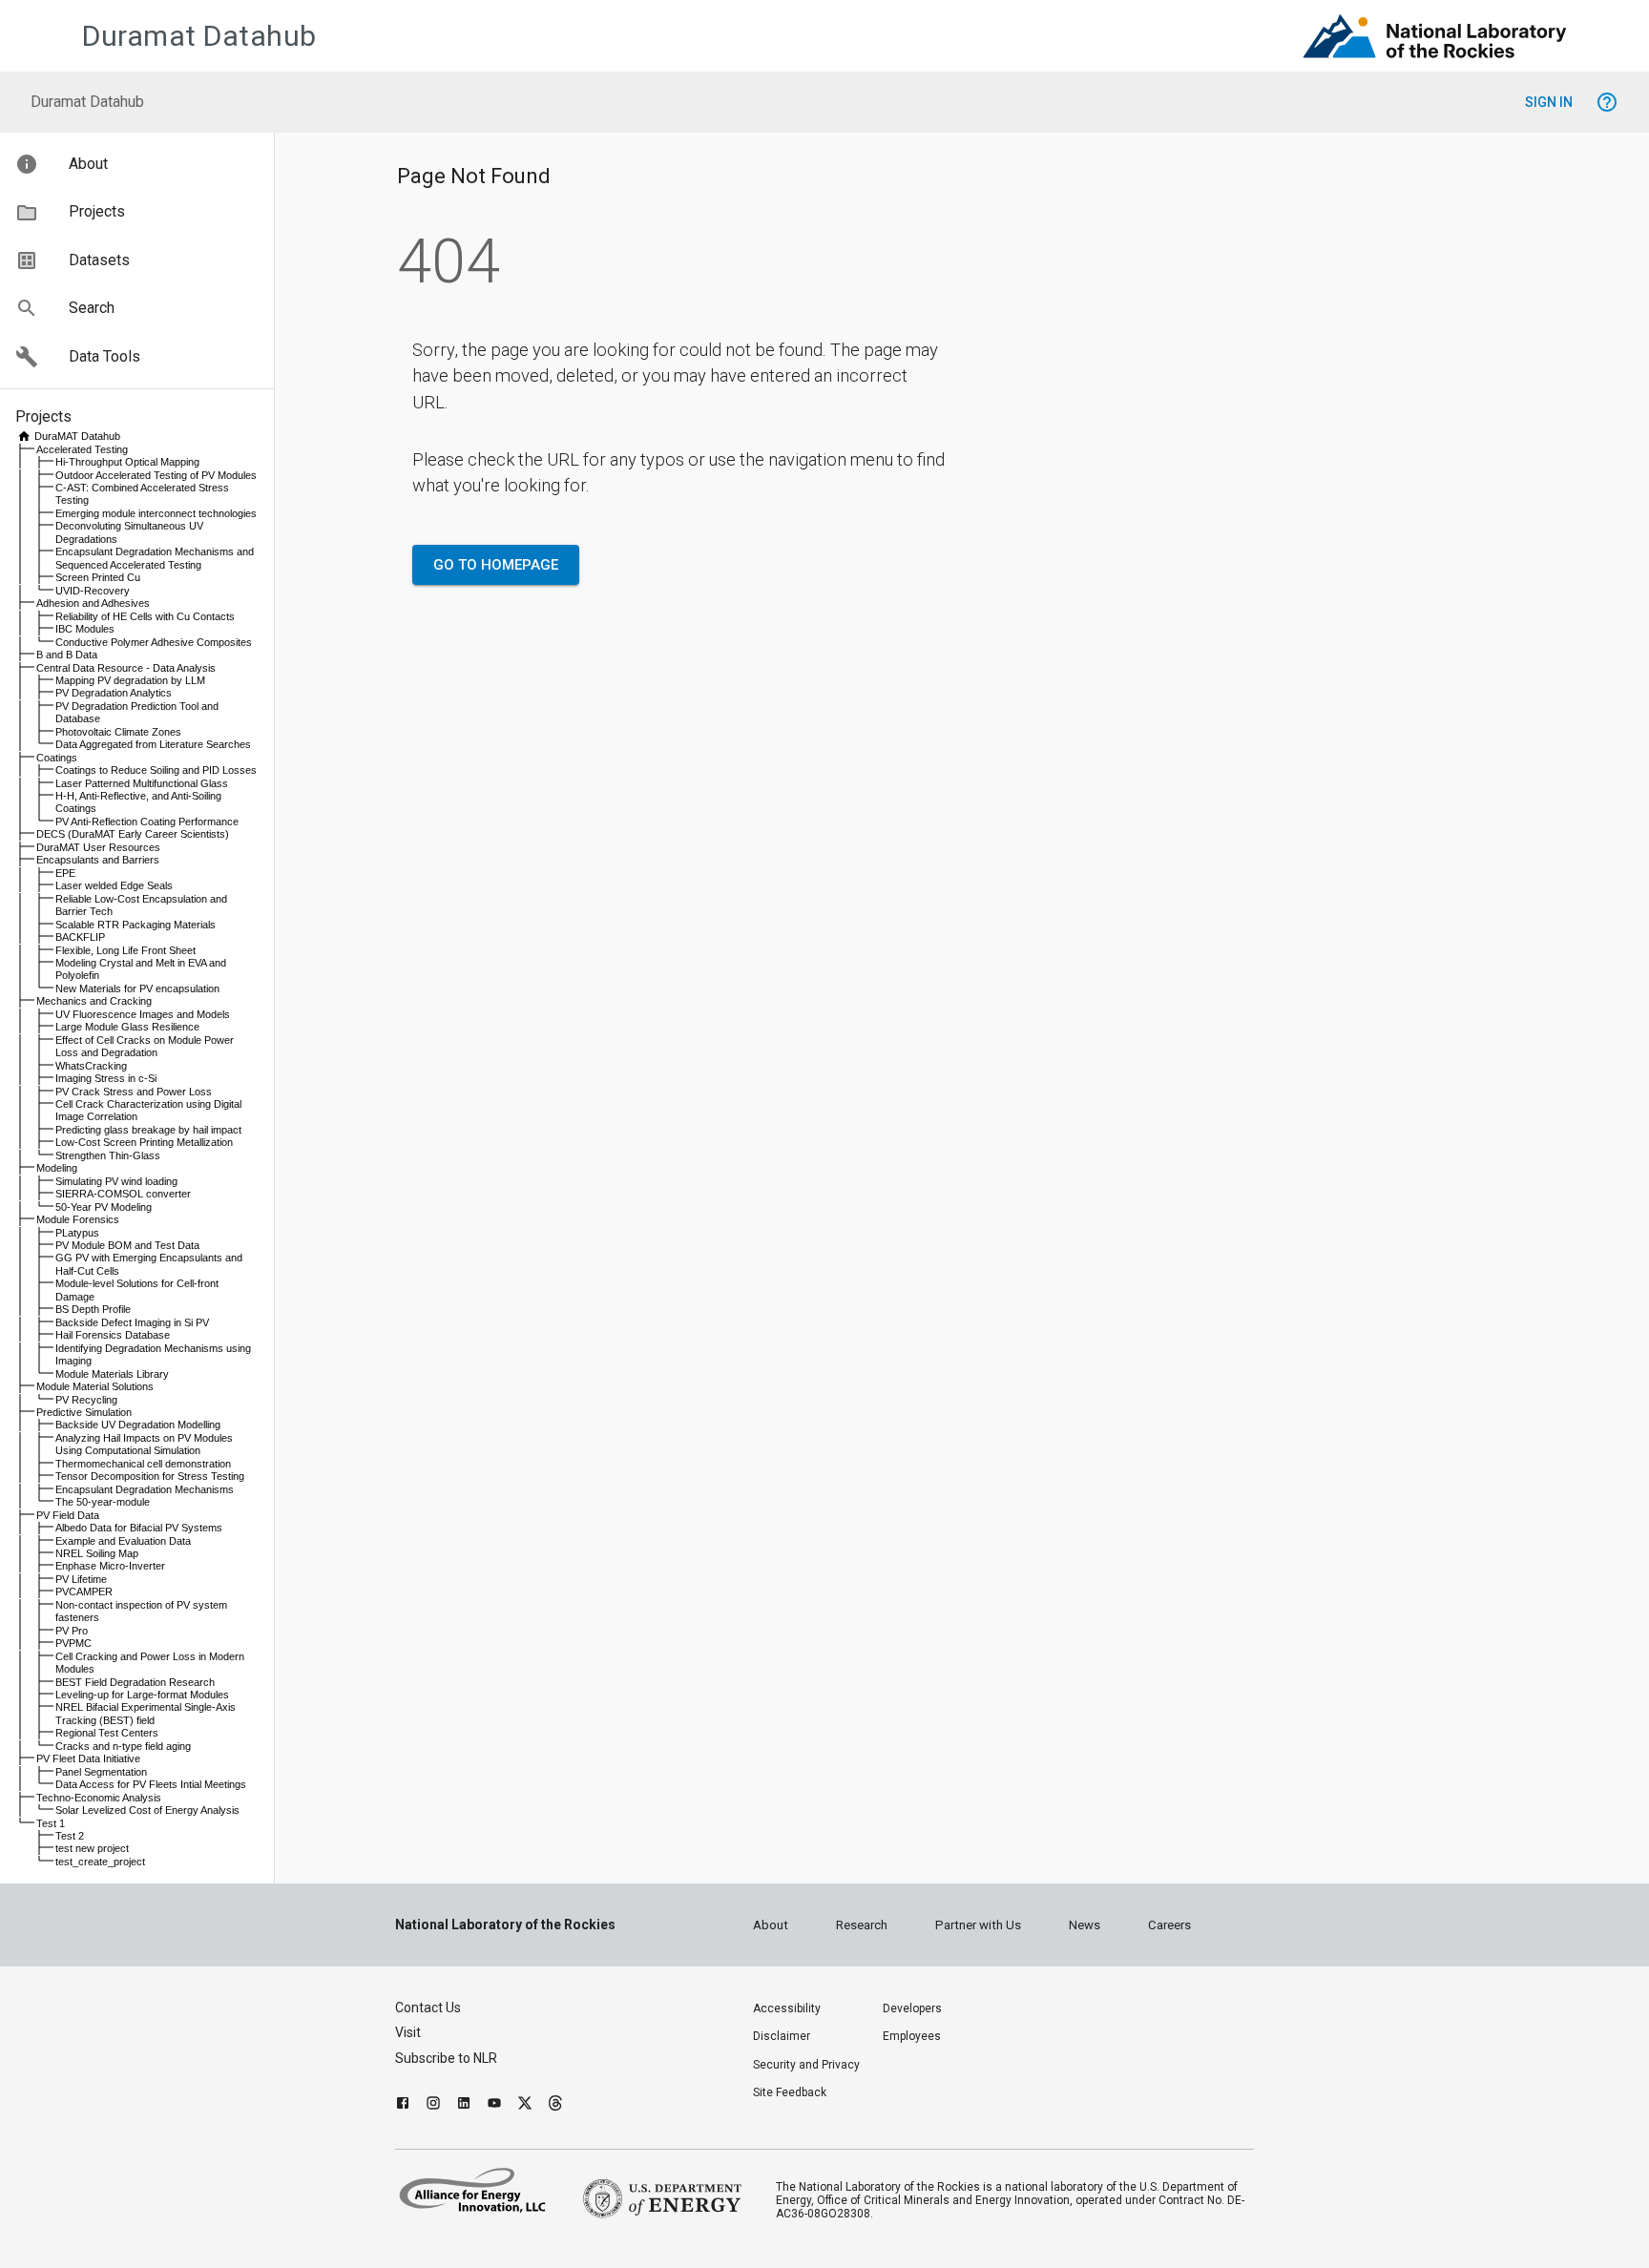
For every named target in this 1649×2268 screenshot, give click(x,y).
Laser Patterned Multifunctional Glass (142, 783)
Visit (408, 2032)
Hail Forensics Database (113, 1335)
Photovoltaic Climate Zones (118, 732)
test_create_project (100, 1862)
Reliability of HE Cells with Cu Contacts (145, 616)
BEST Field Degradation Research (135, 1682)
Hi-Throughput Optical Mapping (127, 462)
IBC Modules (85, 629)
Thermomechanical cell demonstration (143, 1464)
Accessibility (787, 2008)
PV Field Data (68, 1515)
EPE (65, 873)
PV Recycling (86, 1400)
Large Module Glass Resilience (127, 1027)
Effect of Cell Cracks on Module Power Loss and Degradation (145, 1046)
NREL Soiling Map (97, 1553)
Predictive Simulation (84, 1412)
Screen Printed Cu (98, 577)
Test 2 (70, 1836)
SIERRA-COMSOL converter (123, 1194)
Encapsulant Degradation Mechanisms (145, 1489)
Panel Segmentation (101, 1772)
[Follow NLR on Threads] (555, 2105)
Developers (912, 2008)
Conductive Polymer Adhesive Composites (154, 642)
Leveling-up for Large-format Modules (142, 1695)
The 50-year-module (103, 1502)
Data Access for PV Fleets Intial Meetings (151, 1784)
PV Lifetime (81, 1579)
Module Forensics (78, 1219)
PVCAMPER (84, 1592)
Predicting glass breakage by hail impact (148, 1130)
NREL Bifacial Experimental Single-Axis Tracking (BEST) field (146, 1713)
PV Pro (72, 1631)
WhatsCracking (91, 1066)
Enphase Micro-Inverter (110, 1566)
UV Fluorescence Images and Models (143, 1014)
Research (862, 1925)
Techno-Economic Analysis (99, 1798)
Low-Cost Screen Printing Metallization (144, 1142)
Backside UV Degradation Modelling (138, 1425)
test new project (92, 1848)
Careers (1169, 1925)
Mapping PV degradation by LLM (130, 680)
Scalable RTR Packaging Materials (136, 925)
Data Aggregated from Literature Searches (153, 744)
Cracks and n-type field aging (123, 1746)
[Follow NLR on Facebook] (403, 2105)
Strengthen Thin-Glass (108, 1155)
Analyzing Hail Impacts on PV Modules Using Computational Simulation (144, 1444)
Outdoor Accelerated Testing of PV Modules (156, 475)
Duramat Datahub (199, 36)
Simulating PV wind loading (116, 1181)
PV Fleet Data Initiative (88, 1758)
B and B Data (67, 655)
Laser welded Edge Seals (114, 885)
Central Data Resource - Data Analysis (126, 668)
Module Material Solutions (95, 1386)
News (1085, 1925)
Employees (912, 2036)
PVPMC (73, 1643)
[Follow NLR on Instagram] (433, 2105)
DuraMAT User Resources (98, 847)
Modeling (57, 1168)
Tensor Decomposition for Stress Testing (150, 1476)
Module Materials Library (112, 1374)
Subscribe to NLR (446, 2058)
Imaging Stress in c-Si (106, 1078)
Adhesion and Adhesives (93, 603)
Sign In (1549, 102)
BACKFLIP (80, 937)
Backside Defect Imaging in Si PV (132, 1322)
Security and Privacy (806, 2065)
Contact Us (428, 2008)
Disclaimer (782, 2036)
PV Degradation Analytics (114, 693)
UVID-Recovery (93, 591)
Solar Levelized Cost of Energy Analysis (147, 1810)
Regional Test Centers (107, 1733)
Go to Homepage (496, 565)
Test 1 (51, 1823)
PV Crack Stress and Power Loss (134, 1092)
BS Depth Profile (93, 1309)
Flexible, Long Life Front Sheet (125, 950)
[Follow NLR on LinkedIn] (464, 2105)
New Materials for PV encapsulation (137, 988)
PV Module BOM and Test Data (127, 1245)
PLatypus (77, 1233)
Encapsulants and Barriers (98, 860)
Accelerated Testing (82, 449)
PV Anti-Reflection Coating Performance (147, 822)
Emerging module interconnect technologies (156, 513)
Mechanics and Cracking (94, 1001)
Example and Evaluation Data (123, 1541)
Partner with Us (978, 1925)
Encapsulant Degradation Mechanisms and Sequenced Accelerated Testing (155, 558)
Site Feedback (790, 2092)
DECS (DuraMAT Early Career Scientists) (133, 834)
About (771, 1925)
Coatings (57, 758)
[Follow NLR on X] (525, 2105)
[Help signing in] (1607, 102)
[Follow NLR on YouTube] (494, 2105)
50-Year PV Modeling (104, 1207)
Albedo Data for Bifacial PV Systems (139, 1528)
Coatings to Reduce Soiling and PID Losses (156, 770)
